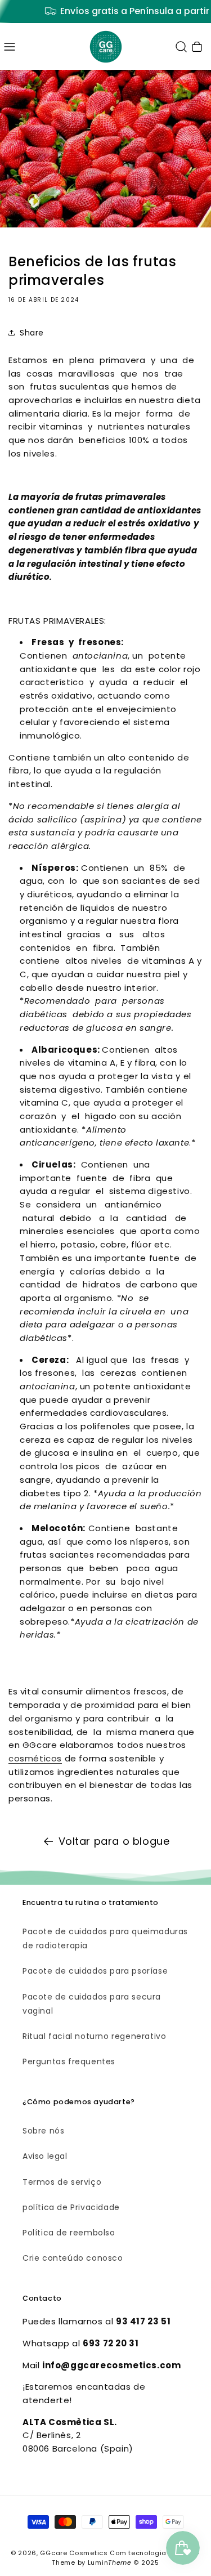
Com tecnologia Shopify (152, 2553)
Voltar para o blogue (114, 1841)
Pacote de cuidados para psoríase (95, 1971)
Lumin (110, 2562)
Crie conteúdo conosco (73, 2258)
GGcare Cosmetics (74, 2553)
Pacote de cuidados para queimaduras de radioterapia (105, 1938)
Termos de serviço (62, 2182)
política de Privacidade (71, 2207)
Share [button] (32, 333)
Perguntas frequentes (69, 2061)
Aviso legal (45, 2156)
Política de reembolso (69, 2233)
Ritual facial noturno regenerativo (94, 2036)
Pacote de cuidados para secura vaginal (92, 2004)
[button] (10, 47)
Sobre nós (43, 2131)
